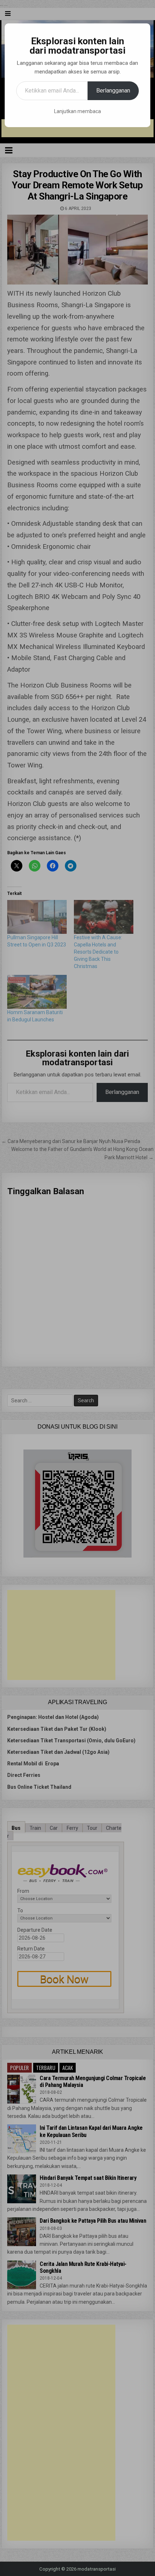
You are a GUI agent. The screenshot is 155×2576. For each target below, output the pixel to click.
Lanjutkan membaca (77, 111)
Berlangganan (113, 91)
